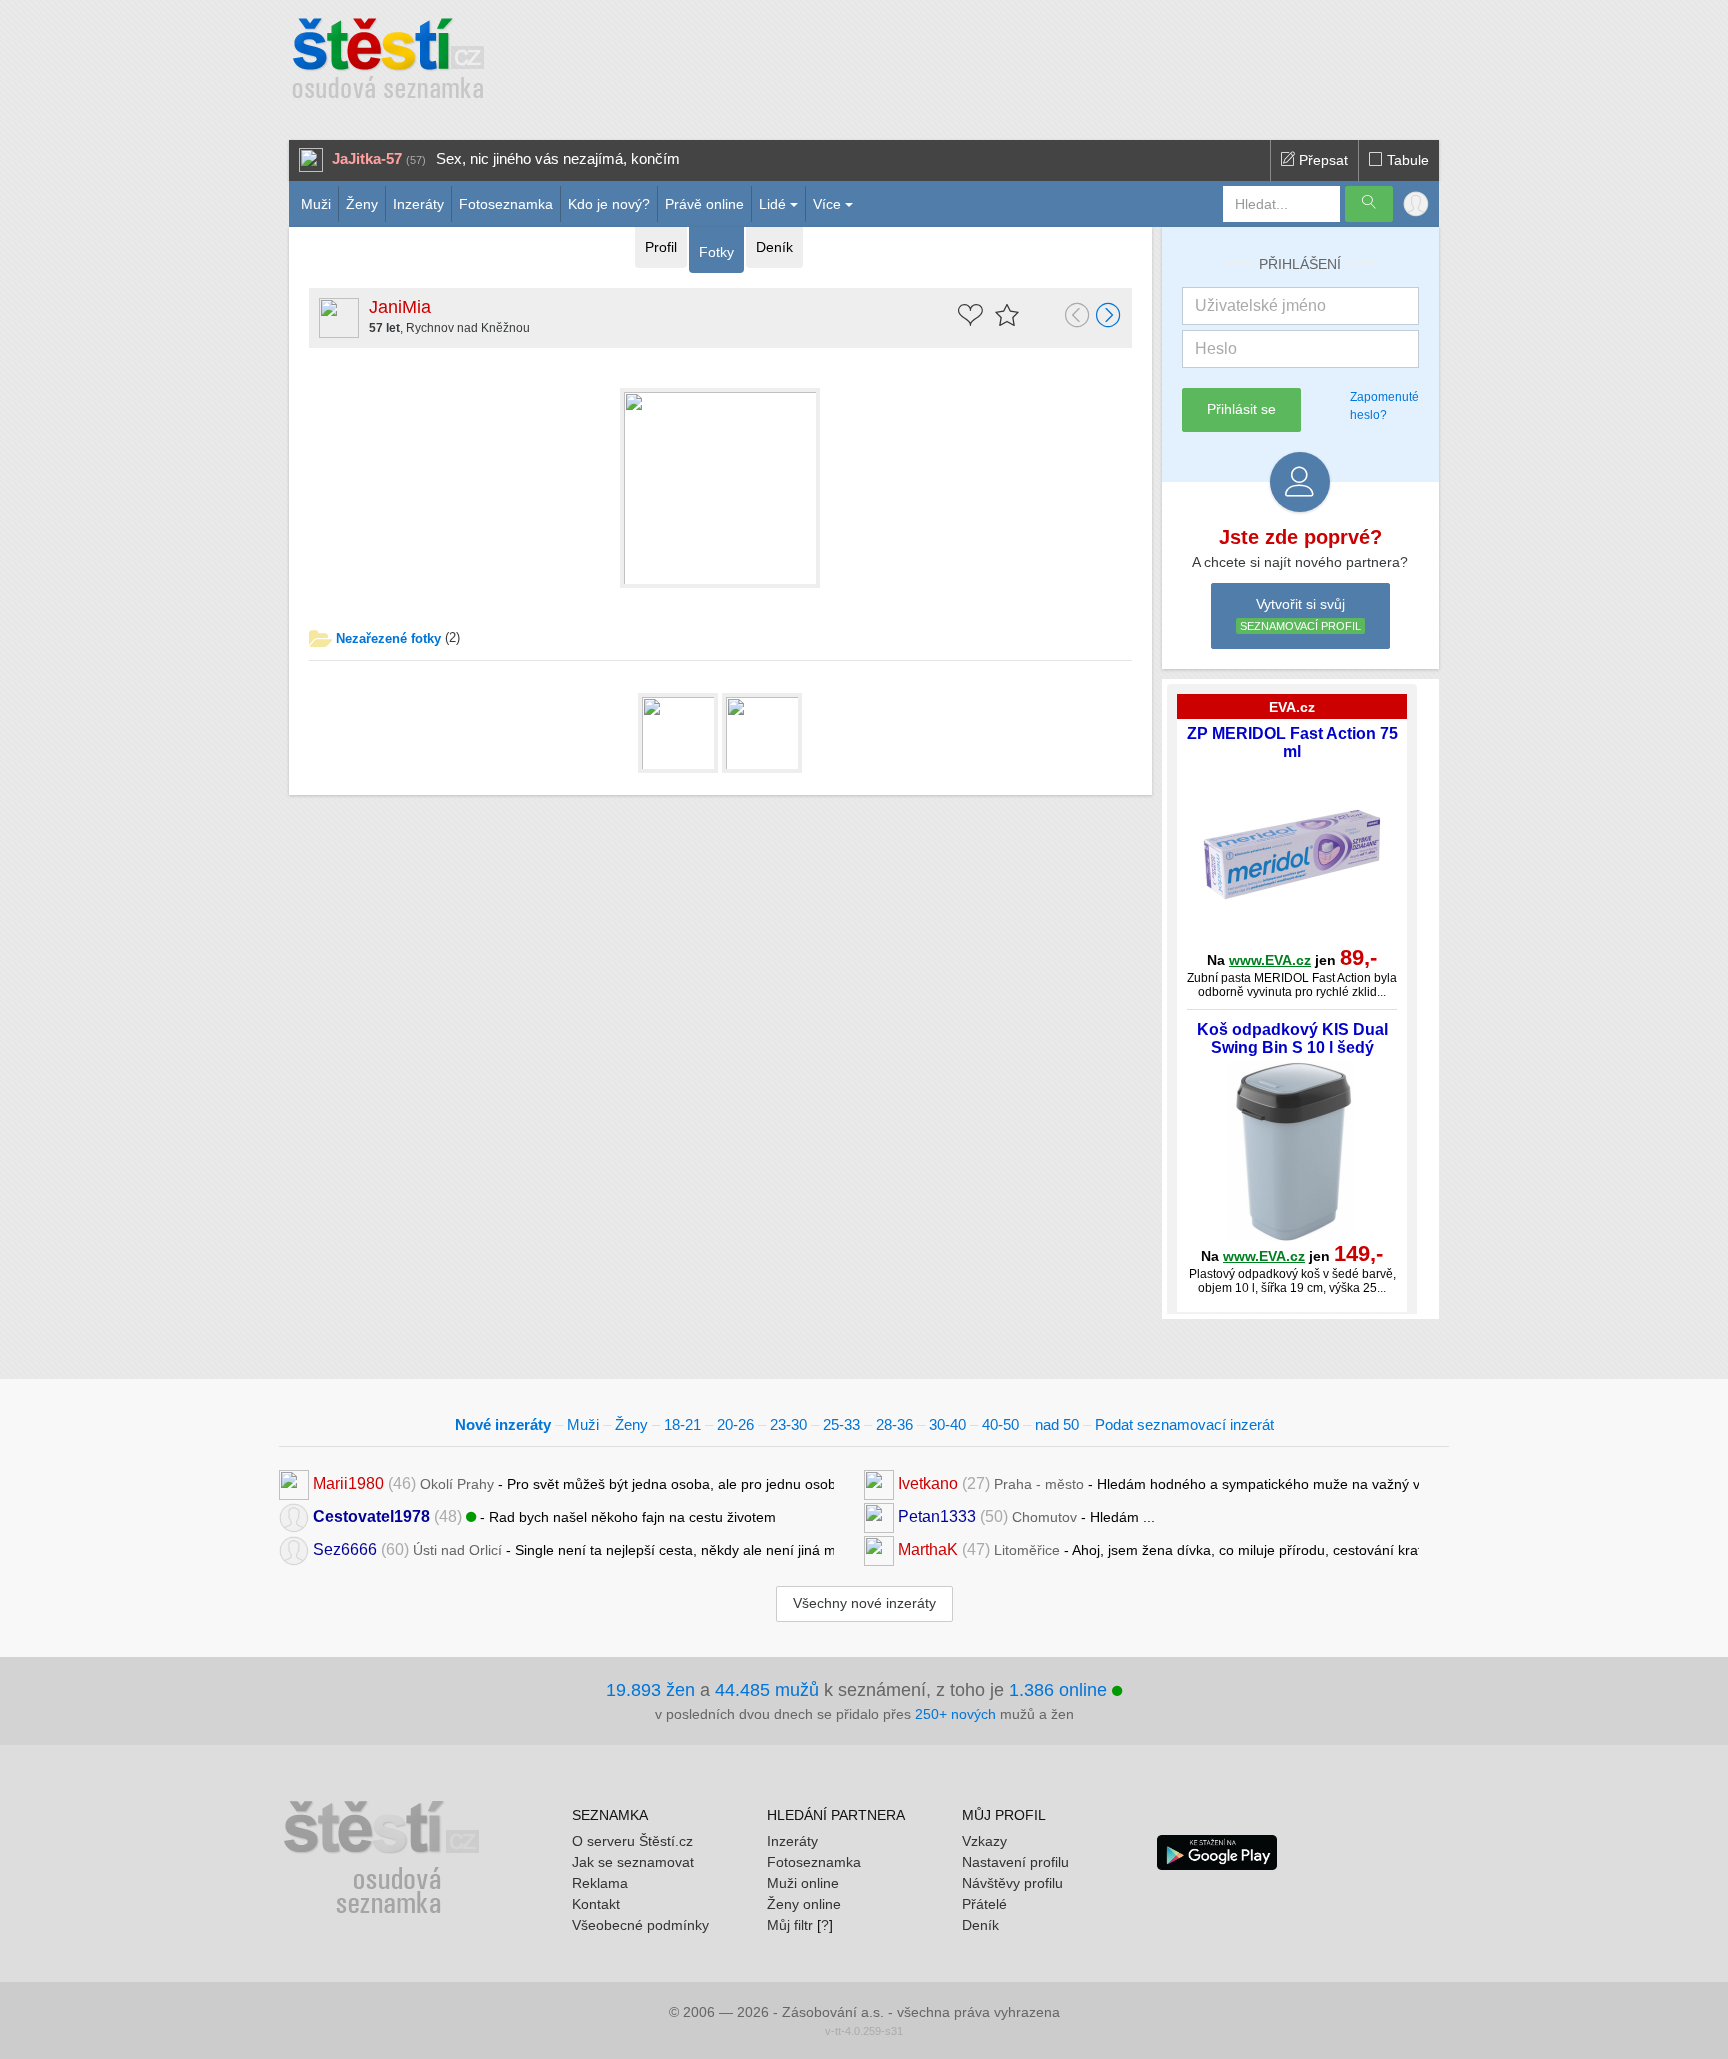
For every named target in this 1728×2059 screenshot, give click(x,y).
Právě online (704, 204)
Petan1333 (937, 1516)
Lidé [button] (772, 204)
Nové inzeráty (503, 1424)
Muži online (803, 1883)
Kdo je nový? (609, 204)
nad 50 (1057, 1424)
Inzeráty (418, 204)
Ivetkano (928, 1483)
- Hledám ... (1026, 1516)
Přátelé (984, 1904)
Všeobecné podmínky (640, 1925)
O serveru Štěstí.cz (632, 1841)
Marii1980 (348, 1483)
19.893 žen (650, 1690)
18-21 (682, 1424)
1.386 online (1060, 1690)
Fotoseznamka (506, 204)
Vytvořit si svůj (1300, 614)
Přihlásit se (1241, 409)
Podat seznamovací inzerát (1184, 1424)
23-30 (788, 1424)
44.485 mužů (767, 1690)
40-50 (1000, 1424)
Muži (316, 204)
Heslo (1216, 348)
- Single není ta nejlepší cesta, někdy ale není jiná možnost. (573, 1549)
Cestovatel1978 (371, 1516)
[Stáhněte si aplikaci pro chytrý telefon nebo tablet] (1217, 1851)
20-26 (735, 1424)
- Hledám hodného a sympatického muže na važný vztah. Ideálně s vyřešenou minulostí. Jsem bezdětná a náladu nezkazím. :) (1158, 1483)
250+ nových (955, 1714)
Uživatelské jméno (1260, 305)
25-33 (841, 1424)
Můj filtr (790, 1925)
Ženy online (804, 1904)
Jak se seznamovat (633, 1862)
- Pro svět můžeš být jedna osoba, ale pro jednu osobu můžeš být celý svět (573, 1483)
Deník (774, 247)
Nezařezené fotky (388, 638)
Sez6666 (345, 1549)
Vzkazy (984, 1841)
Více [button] (827, 204)
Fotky (716, 252)
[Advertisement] (941, 60)
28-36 (894, 1424)
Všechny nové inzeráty (864, 1603)
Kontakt (596, 1904)
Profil (661, 247)
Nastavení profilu (1015, 1862)
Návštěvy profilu (1012, 1883)
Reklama (600, 1883)
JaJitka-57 (367, 158)
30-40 (947, 1424)
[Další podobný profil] (1109, 317)
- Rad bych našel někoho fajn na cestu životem (544, 1516)
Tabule (1406, 160)
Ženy (362, 204)
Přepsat (1321, 160)
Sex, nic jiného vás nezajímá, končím (558, 158)
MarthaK (928, 1549)
